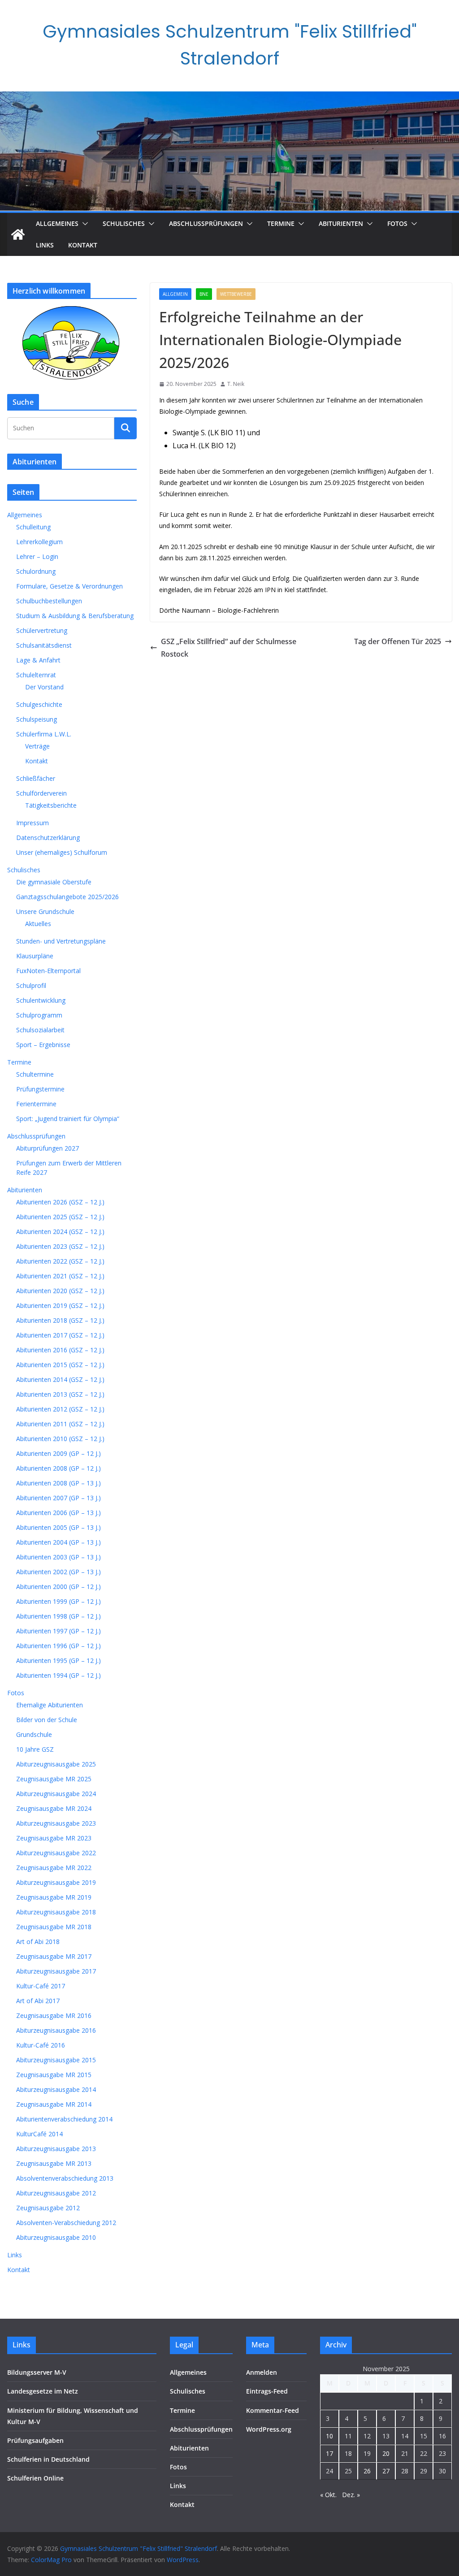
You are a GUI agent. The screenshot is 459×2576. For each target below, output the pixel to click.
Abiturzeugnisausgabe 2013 (56, 2149)
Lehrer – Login (37, 556)
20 (386, 2453)
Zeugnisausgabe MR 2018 (54, 1927)
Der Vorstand (44, 687)
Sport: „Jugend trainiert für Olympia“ (68, 1119)
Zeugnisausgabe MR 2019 (54, 1897)
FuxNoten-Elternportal (48, 971)
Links (45, 245)
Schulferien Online (35, 2478)
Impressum (32, 823)
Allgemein (175, 294)
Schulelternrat (36, 675)
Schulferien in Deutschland (48, 2459)
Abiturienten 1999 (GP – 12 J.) (58, 1601)
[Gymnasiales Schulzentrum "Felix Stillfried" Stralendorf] (18, 234)
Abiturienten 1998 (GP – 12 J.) (58, 1616)
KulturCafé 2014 (39, 2134)
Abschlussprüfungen (206, 223)
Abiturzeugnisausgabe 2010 (56, 2237)
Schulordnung (36, 571)
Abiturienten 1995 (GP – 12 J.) (58, 1660)
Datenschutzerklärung (48, 838)
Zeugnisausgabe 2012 (48, 2208)
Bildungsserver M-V (37, 2372)
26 (367, 2471)
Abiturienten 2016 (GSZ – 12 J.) (60, 1350)
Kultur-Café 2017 (41, 1986)
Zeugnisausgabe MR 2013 (54, 2163)
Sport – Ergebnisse (43, 1045)
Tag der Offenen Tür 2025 (398, 641)
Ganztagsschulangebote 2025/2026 (67, 897)
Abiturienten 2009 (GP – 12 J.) (58, 1453)
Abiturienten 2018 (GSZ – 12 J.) (60, 1320)
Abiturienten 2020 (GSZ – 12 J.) (60, 1291)
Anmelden (262, 2372)
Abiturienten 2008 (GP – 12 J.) (58, 1468)
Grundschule (34, 1734)
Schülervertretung (42, 630)
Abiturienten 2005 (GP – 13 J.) (58, 1527)
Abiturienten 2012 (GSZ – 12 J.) (60, 1409)
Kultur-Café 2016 (41, 2045)
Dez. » (351, 2495)
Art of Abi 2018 (38, 1942)
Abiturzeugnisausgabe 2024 (56, 1794)
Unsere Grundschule (45, 911)
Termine (281, 223)
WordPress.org (269, 2429)
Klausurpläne (35, 956)
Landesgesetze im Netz (43, 2391)
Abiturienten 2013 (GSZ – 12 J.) (60, 1394)
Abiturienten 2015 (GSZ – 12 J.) (60, 1365)
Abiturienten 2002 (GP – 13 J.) (58, 1572)
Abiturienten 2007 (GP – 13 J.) (58, 1498)
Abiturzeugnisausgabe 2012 (56, 2193)
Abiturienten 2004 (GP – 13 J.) (58, 1542)
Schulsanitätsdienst (44, 645)
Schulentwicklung (41, 1000)
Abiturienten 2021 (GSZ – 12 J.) (60, 1276)
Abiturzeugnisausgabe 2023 (56, 1823)
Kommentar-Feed (273, 2410)
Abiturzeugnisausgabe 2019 (56, 1882)
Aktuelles (38, 924)
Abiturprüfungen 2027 (48, 1148)
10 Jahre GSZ (35, 1749)
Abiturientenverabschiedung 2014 (64, 2119)
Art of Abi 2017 (38, 2001)
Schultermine (35, 1074)
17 (329, 2453)
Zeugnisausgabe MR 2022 (54, 1868)
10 (329, 2436)
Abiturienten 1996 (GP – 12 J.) (58, 1646)
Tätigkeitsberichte (51, 805)
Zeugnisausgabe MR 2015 (54, 2075)
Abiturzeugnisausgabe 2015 (56, 2060)
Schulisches (124, 223)
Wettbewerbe (236, 294)
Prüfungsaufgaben (35, 2440)
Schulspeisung (37, 719)
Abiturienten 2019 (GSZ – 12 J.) (60, 1305)
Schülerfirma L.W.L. (44, 734)
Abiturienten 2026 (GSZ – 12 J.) (60, 1202)
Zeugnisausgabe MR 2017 (54, 1956)
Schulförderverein (41, 793)
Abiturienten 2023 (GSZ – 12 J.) (60, 1246)
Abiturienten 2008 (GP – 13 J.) (58, 1483)
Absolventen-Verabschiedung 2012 (66, 2223)
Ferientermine (36, 1104)
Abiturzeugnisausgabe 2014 (56, 2089)
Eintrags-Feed (267, 2391)
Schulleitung (33, 527)
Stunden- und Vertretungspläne (61, 941)
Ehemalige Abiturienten (50, 1705)
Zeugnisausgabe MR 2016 (54, 2015)
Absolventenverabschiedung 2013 (65, 2178)
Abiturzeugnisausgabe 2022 (56, 1853)
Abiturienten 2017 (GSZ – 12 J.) (60, 1335)
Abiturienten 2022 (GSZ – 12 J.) (60, 1261)
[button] (83, 224)
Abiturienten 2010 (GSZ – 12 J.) (60, 1439)
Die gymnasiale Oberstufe (54, 882)
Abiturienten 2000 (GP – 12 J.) (58, 1587)
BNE (204, 294)
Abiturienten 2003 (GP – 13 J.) (58, 1557)
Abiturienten (341, 223)
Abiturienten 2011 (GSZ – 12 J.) (60, 1424)
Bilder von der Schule (47, 1720)
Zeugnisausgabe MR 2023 (54, 1838)
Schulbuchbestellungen (49, 601)
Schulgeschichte (39, 704)
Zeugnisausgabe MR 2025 (54, 1779)
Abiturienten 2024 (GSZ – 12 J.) (60, 1232)
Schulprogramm (39, 1015)
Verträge (37, 746)
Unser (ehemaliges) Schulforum (62, 852)
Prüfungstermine (40, 1089)
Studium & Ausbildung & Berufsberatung (75, 616)
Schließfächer (36, 778)
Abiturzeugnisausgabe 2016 (56, 2030)
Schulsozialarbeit (40, 1030)
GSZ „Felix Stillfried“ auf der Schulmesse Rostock (229, 648)
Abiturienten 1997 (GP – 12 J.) (58, 1631)
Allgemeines (57, 223)
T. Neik (236, 384)
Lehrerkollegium (39, 542)
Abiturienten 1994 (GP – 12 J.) (58, 1675)
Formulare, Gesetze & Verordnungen (69, 586)
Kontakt (83, 245)
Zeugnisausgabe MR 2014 (54, 2104)
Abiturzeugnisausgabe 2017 (56, 1971)
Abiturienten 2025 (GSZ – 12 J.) (60, 1217)
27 (386, 2471)
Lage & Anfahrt (38, 660)
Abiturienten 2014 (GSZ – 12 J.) (60, 1379)
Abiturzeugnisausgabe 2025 (56, 1764)
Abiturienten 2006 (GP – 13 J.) (58, 1513)
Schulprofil (31, 985)
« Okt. (328, 2495)
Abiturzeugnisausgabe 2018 (56, 1912)
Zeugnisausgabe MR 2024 (54, 1808)
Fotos (397, 223)
